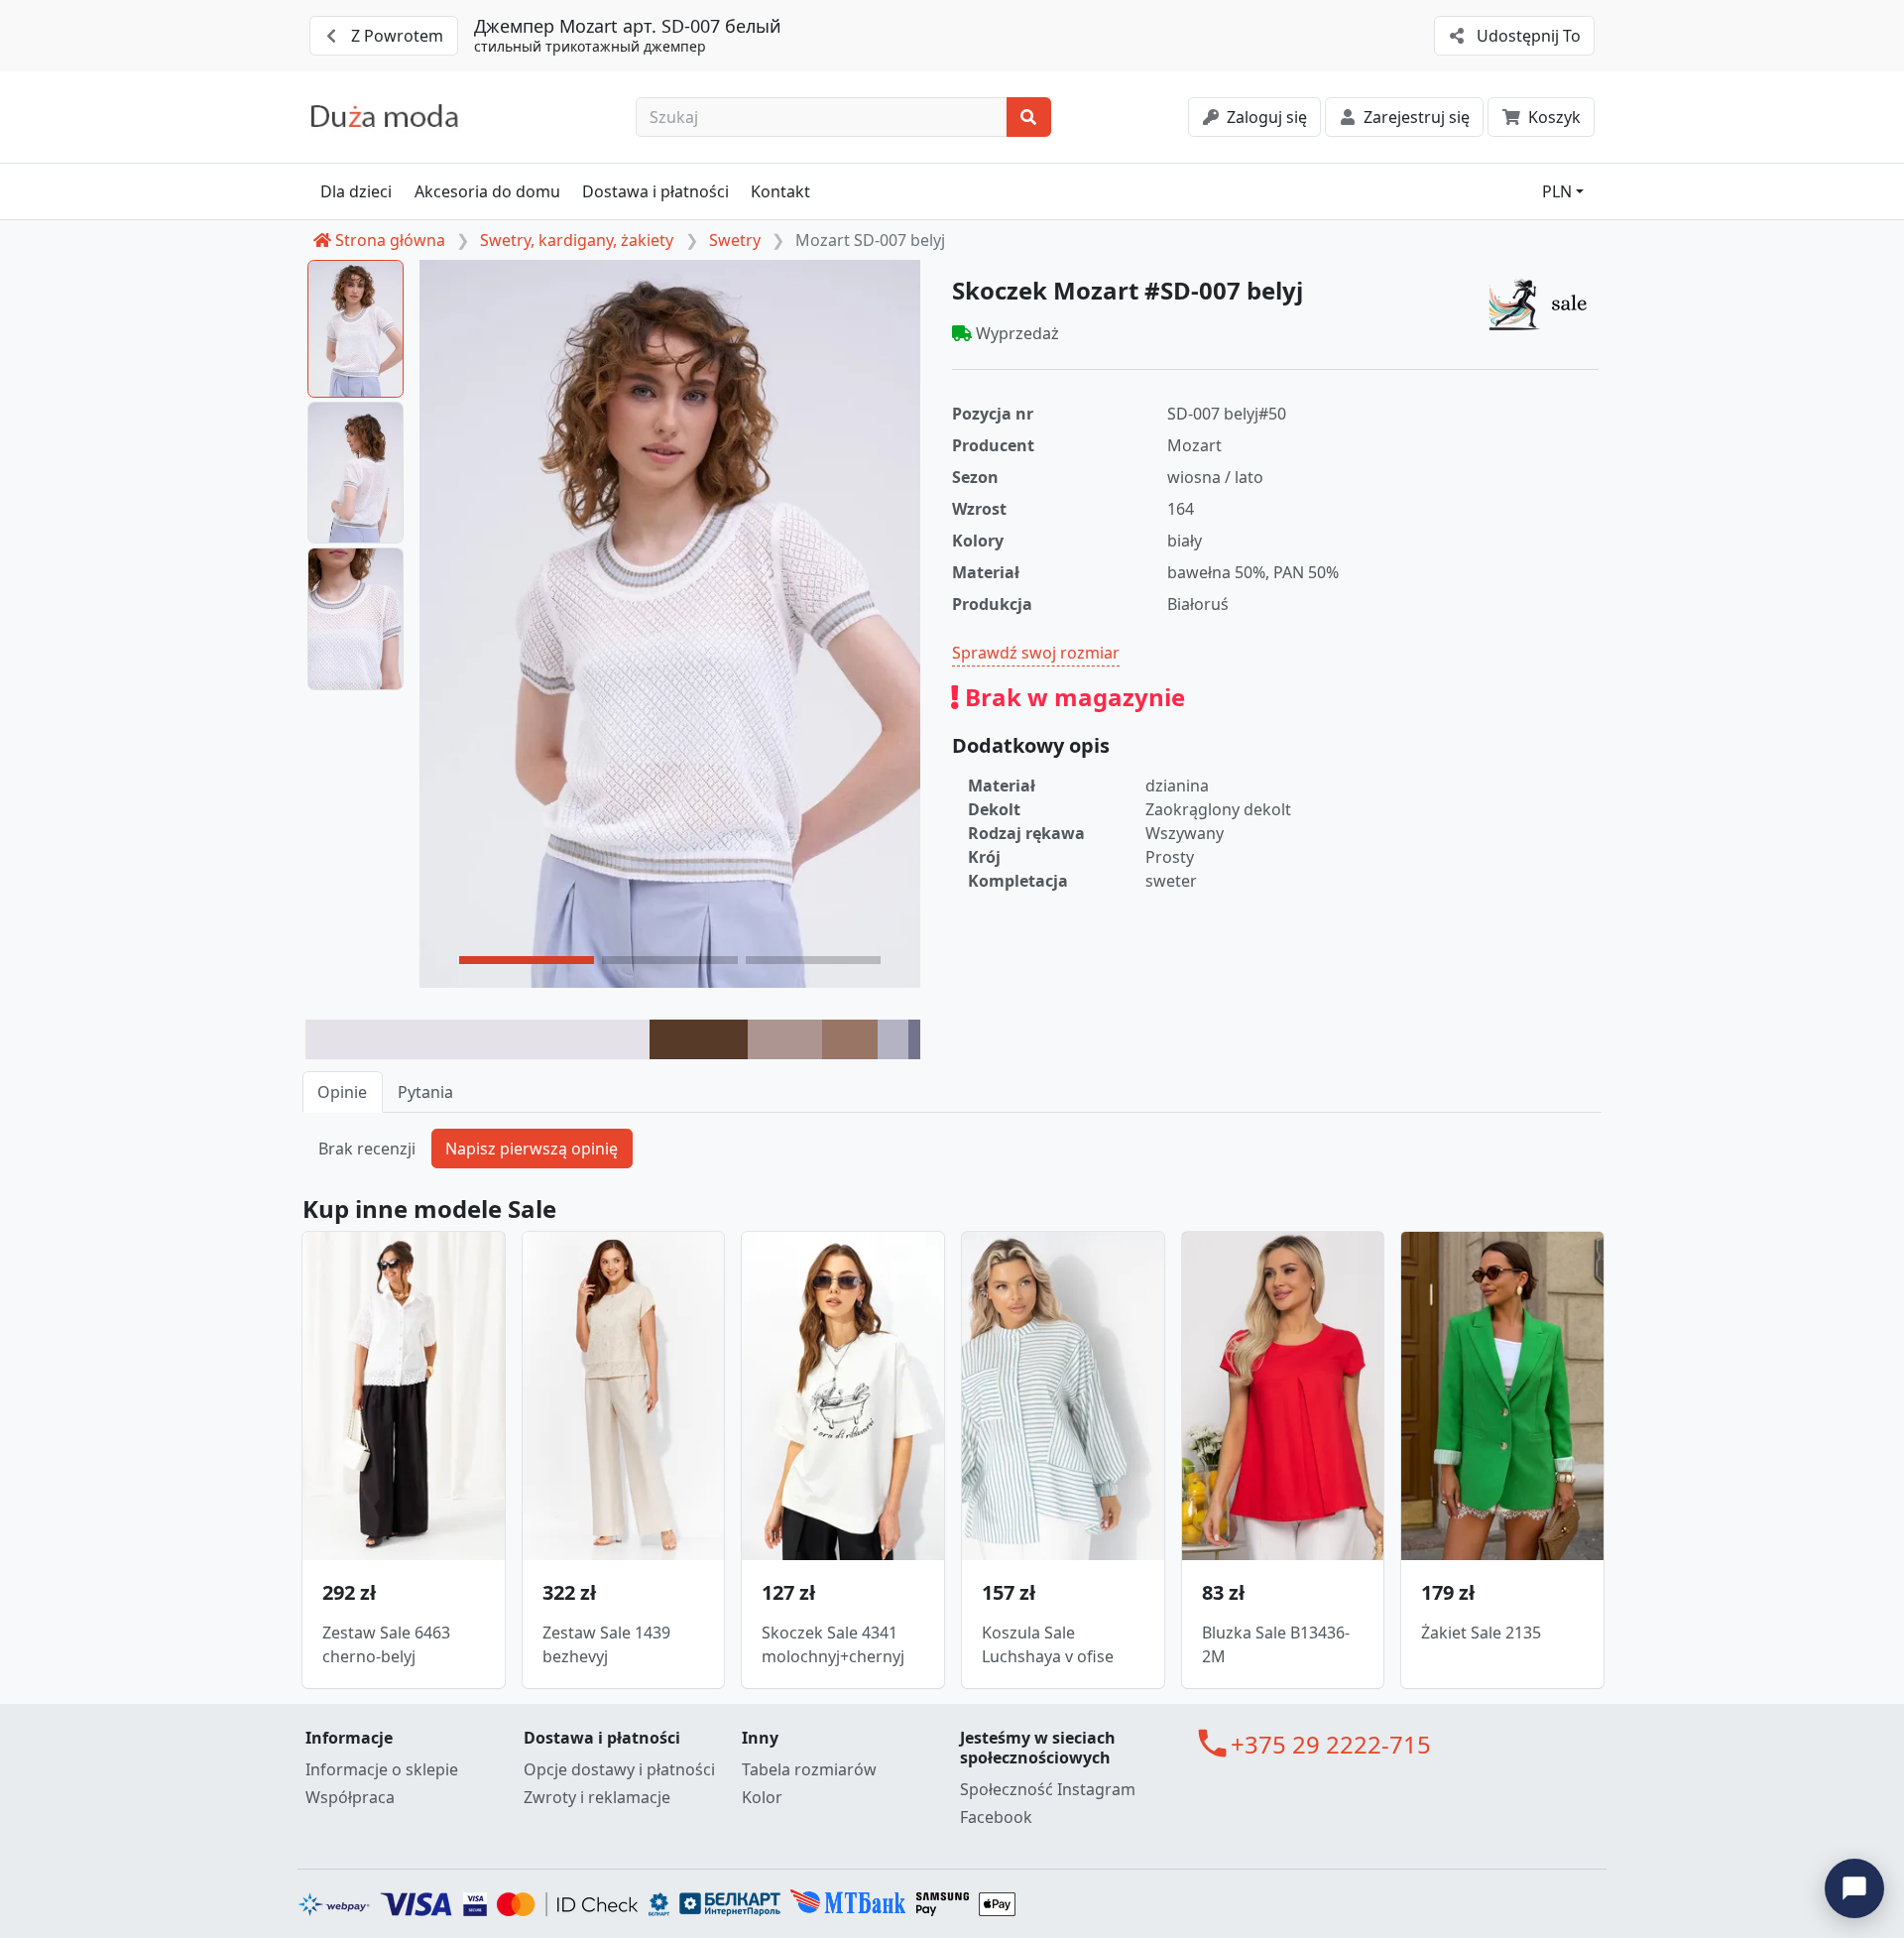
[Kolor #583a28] (699, 1039)
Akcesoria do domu (487, 191)
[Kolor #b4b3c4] (893, 1039)
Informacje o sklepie (382, 1769)
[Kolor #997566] (850, 1039)
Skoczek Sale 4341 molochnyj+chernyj (833, 1644)
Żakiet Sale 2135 (1481, 1633)
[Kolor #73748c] (914, 1039)
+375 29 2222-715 (1331, 1744)
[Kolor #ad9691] (784, 1039)
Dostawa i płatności (655, 191)
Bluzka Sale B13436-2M (1276, 1644)
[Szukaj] (1029, 117)
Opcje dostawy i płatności (619, 1769)
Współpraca (350, 1797)
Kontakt (780, 191)
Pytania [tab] (425, 1092)
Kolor (762, 1797)
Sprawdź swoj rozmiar (1036, 653)
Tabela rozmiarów (809, 1769)
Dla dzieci (356, 191)
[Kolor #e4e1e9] (477, 1039)
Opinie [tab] (342, 1092)
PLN (1557, 191)
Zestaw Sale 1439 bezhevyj (606, 1644)
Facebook (996, 1817)
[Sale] (1543, 303)
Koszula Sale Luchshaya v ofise (1048, 1644)
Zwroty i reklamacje (597, 1797)
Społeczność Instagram (1048, 1789)
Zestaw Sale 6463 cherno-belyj (386, 1644)
